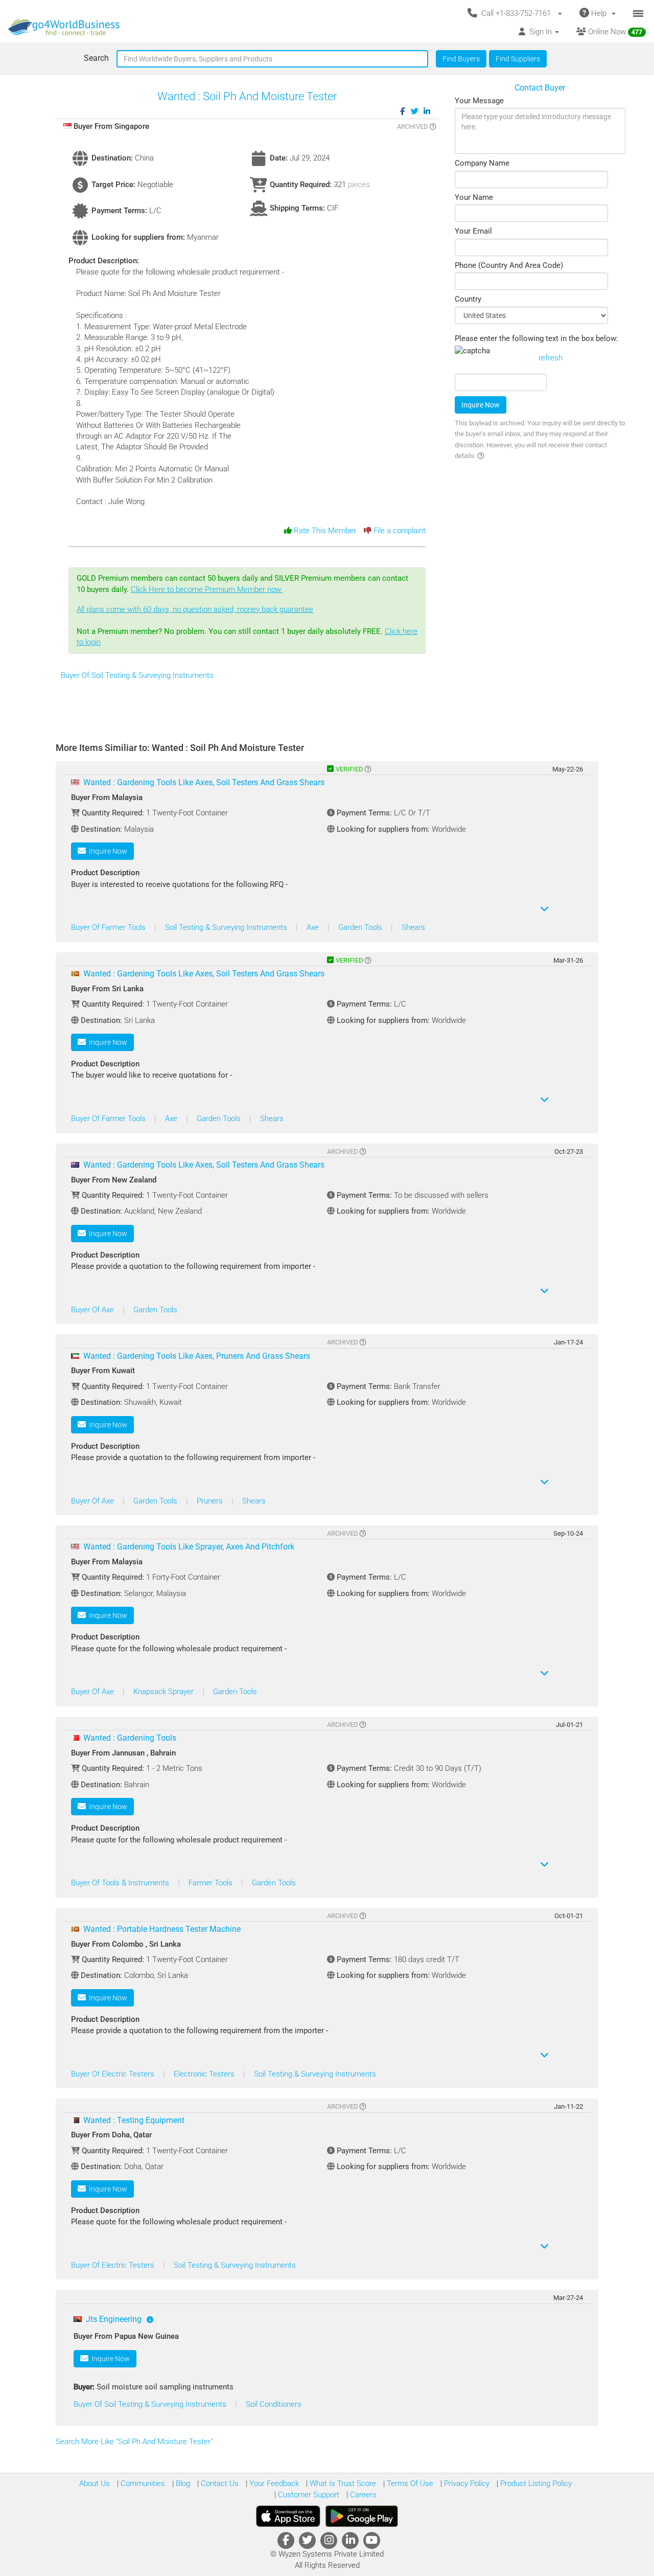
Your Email (473, 231)
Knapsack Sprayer (165, 1692)
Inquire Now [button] (107, 851)
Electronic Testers (205, 2074)
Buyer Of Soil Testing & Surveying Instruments (137, 675)
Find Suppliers (518, 59)
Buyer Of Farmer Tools (109, 927)
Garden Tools (361, 927)
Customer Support (308, 2495)
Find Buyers (461, 59)
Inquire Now (481, 405)
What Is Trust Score (342, 2483)
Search (96, 58)
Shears (413, 927)
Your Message (479, 101)
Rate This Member (324, 531)
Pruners (211, 1501)
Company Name (482, 163)
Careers (362, 2495)
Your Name (474, 197)
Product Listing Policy (535, 2483)
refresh (551, 358)
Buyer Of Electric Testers (114, 2074)
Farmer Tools (212, 1883)
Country (468, 299)
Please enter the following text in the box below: (536, 338)
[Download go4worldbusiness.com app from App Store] (288, 2516)
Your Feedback (273, 2483)
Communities (142, 2483)
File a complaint (399, 531)
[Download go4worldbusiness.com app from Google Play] (362, 2516)
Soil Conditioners (274, 2404)
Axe (314, 927)
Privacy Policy (466, 2483)
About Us (95, 2483)
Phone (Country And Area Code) (509, 265)
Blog (182, 2483)
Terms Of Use (409, 2483)
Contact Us (219, 2483)
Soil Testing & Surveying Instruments (227, 927)
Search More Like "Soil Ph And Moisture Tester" (135, 2442)
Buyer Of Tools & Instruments (121, 1883)
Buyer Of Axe (94, 1310)
